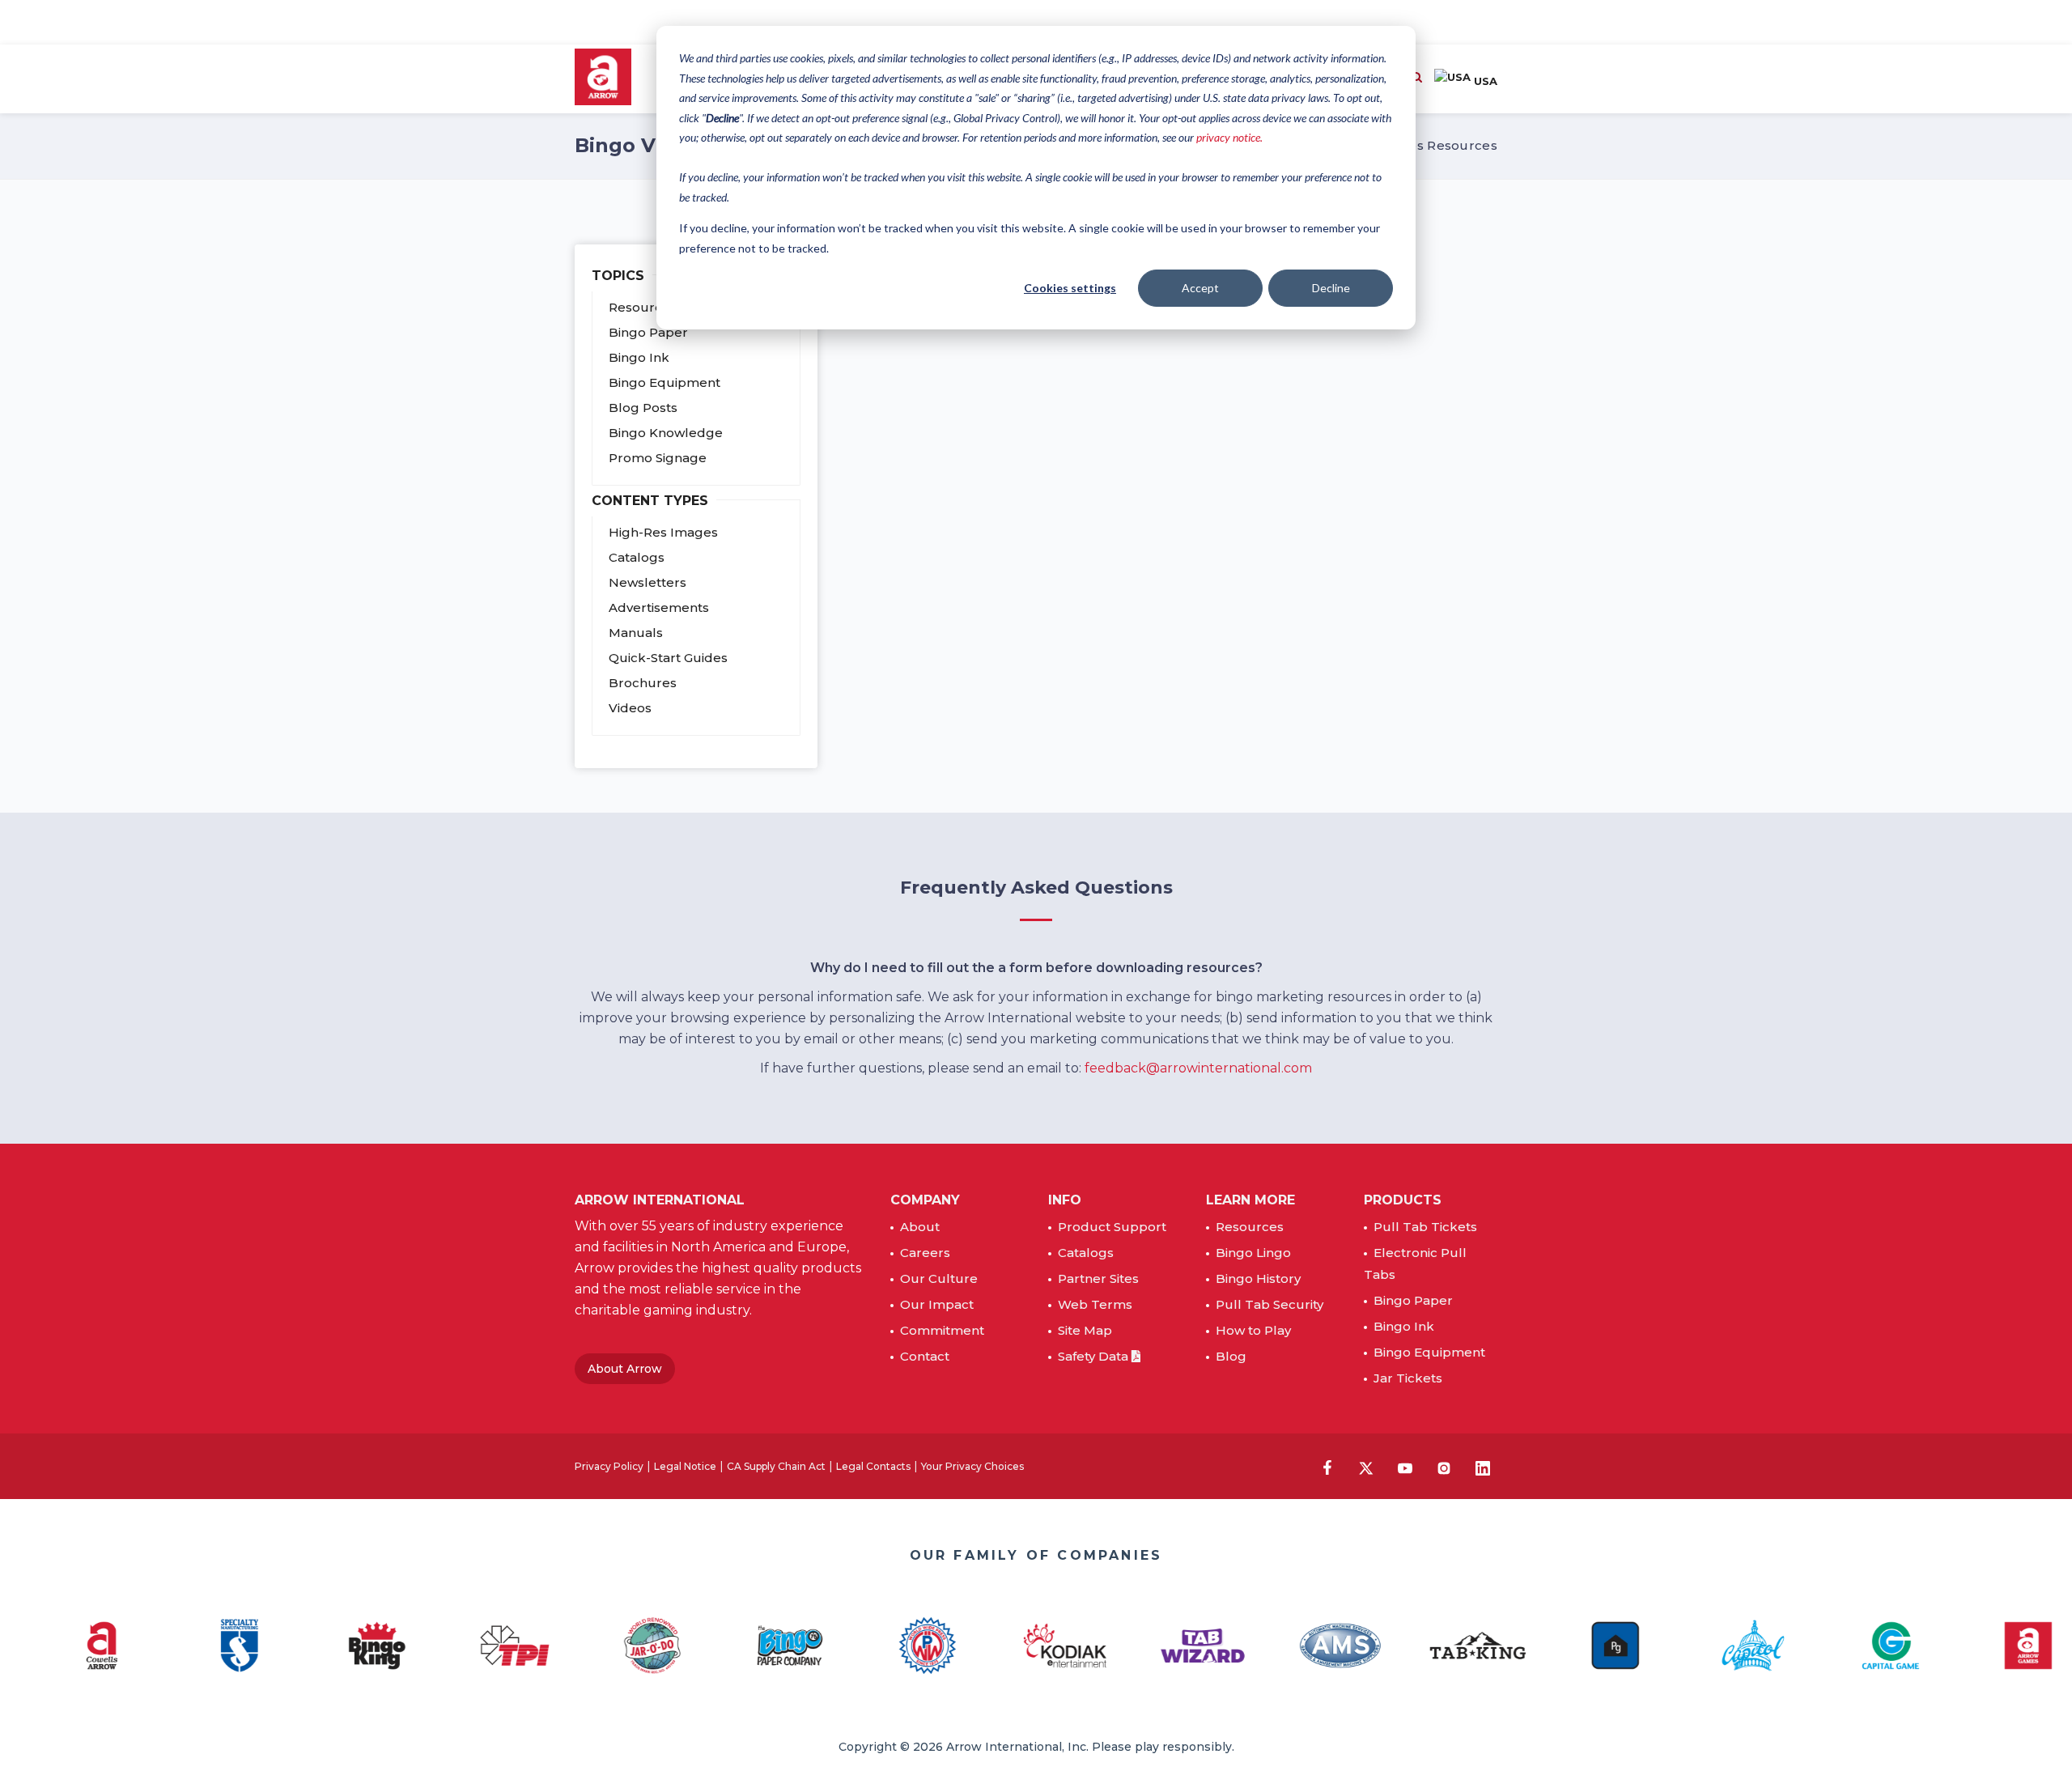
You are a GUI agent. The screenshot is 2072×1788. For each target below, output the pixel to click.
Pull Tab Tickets (1425, 1227)
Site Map (1085, 1330)
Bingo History (1258, 1278)
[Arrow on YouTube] (1405, 1468)
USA (1484, 81)
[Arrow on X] (1366, 1468)
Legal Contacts (873, 1466)
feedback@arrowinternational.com (1198, 1068)
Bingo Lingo (1253, 1253)
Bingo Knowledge (666, 433)
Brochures (643, 683)
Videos (630, 708)
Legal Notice (685, 1466)
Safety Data (1095, 1356)
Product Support (1112, 1227)
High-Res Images (663, 532)
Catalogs (637, 557)
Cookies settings (1070, 288)
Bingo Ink (639, 357)
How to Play (1253, 1330)
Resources (1250, 1227)
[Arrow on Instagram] (1444, 1468)
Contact (925, 1356)
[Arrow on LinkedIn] (1483, 1468)
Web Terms (1095, 1304)
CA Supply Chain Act (776, 1466)
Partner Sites (1098, 1278)
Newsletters (647, 582)
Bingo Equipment (664, 382)
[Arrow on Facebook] (1327, 1467)
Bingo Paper (648, 332)
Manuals (636, 633)
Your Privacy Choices (972, 1466)
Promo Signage (658, 458)
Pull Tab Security (1270, 1304)
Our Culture (939, 1278)
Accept (1200, 288)
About (920, 1227)
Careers (925, 1253)
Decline (1331, 288)
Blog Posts (643, 408)
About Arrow (625, 1369)
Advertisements (659, 607)
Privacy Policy (609, 1466)
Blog (1231, 1356)
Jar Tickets (1408, 1378)
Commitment (942, 1330)
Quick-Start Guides (668, 658)
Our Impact (937, 1304)
